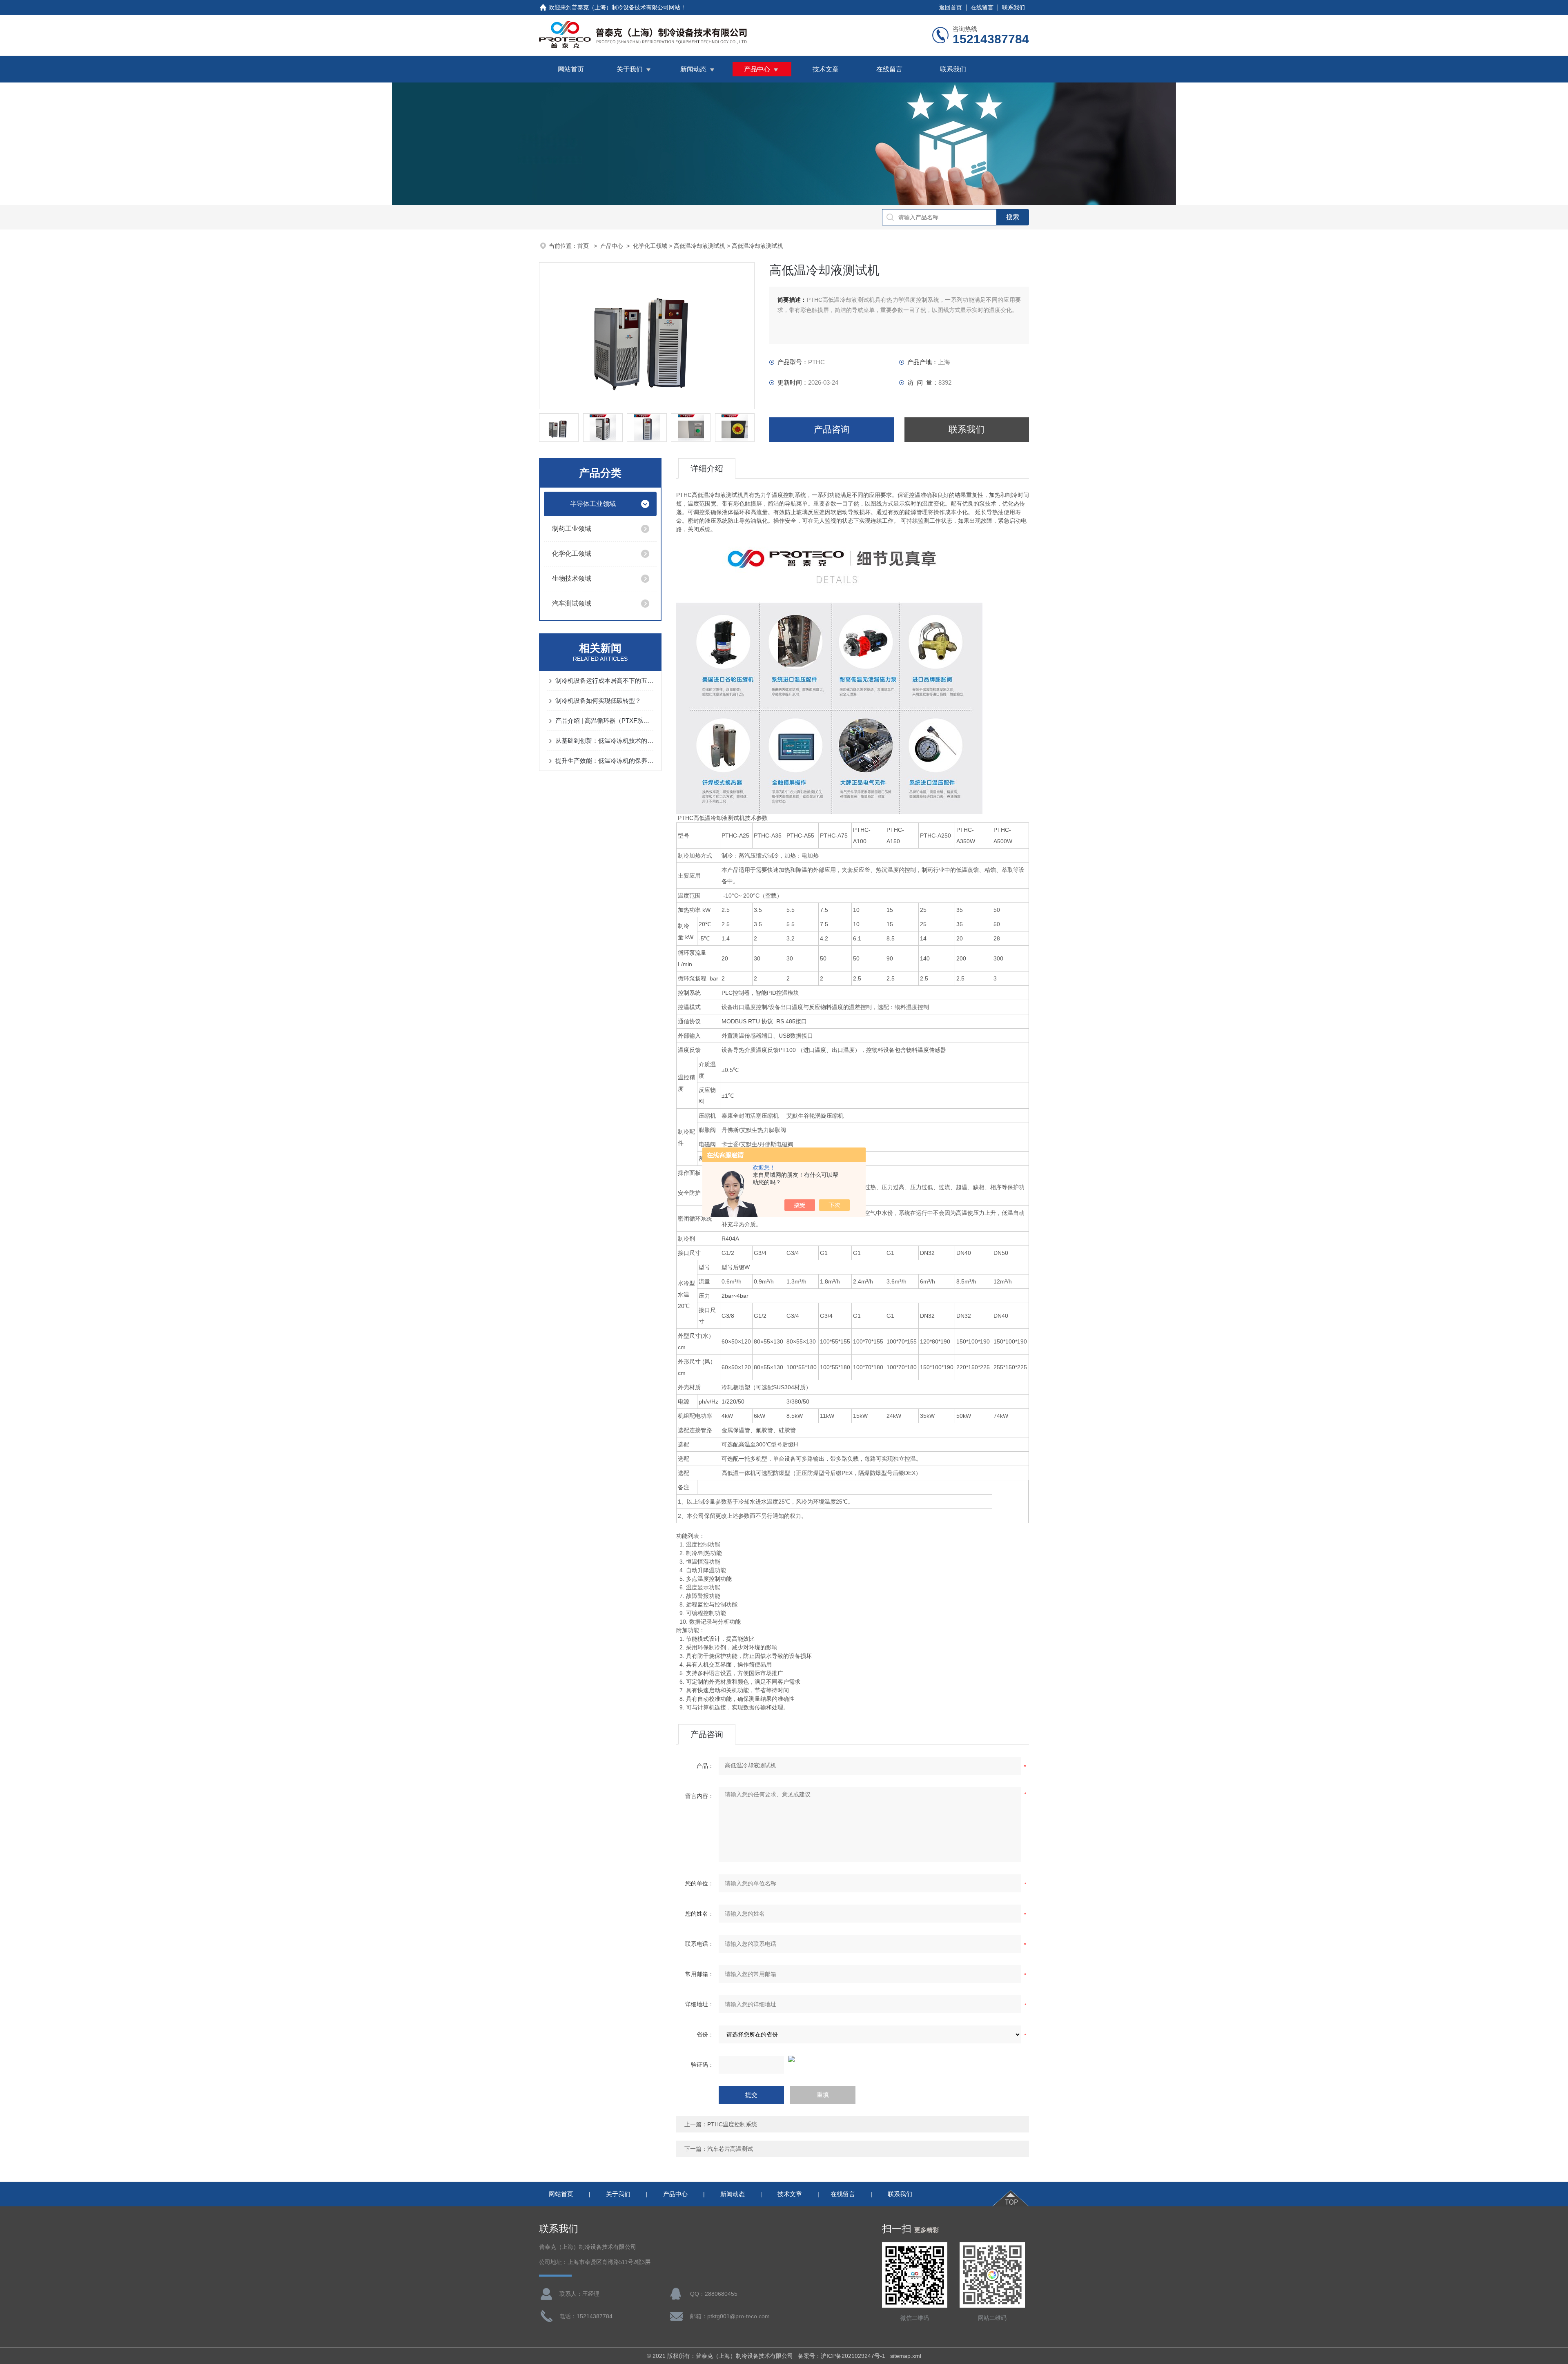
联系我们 (1013, 7)
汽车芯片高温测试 (730, 2149)
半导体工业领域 (593, 504)
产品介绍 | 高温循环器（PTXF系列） (604, 721)
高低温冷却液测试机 (699, 246)
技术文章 (826, 69)
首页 (584, 246)
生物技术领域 (572, 578)
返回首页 (951, 7)
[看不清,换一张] (853, 2059)
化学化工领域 (650, 246)
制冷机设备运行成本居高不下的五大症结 (604, 681)
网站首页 (571, 69)
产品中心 (757, 69)
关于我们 (630, 69)
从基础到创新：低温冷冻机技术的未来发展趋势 (604, 741)
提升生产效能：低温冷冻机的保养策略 (604, 761)
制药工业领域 (572, 529)
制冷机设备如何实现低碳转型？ (598, 701)
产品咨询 (832, 429)
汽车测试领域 (572, 603)
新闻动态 (693, 69)
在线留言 (982, 7)
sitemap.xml (906, 2356)
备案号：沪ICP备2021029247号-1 (842, 2356)
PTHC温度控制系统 (732, 2124)
